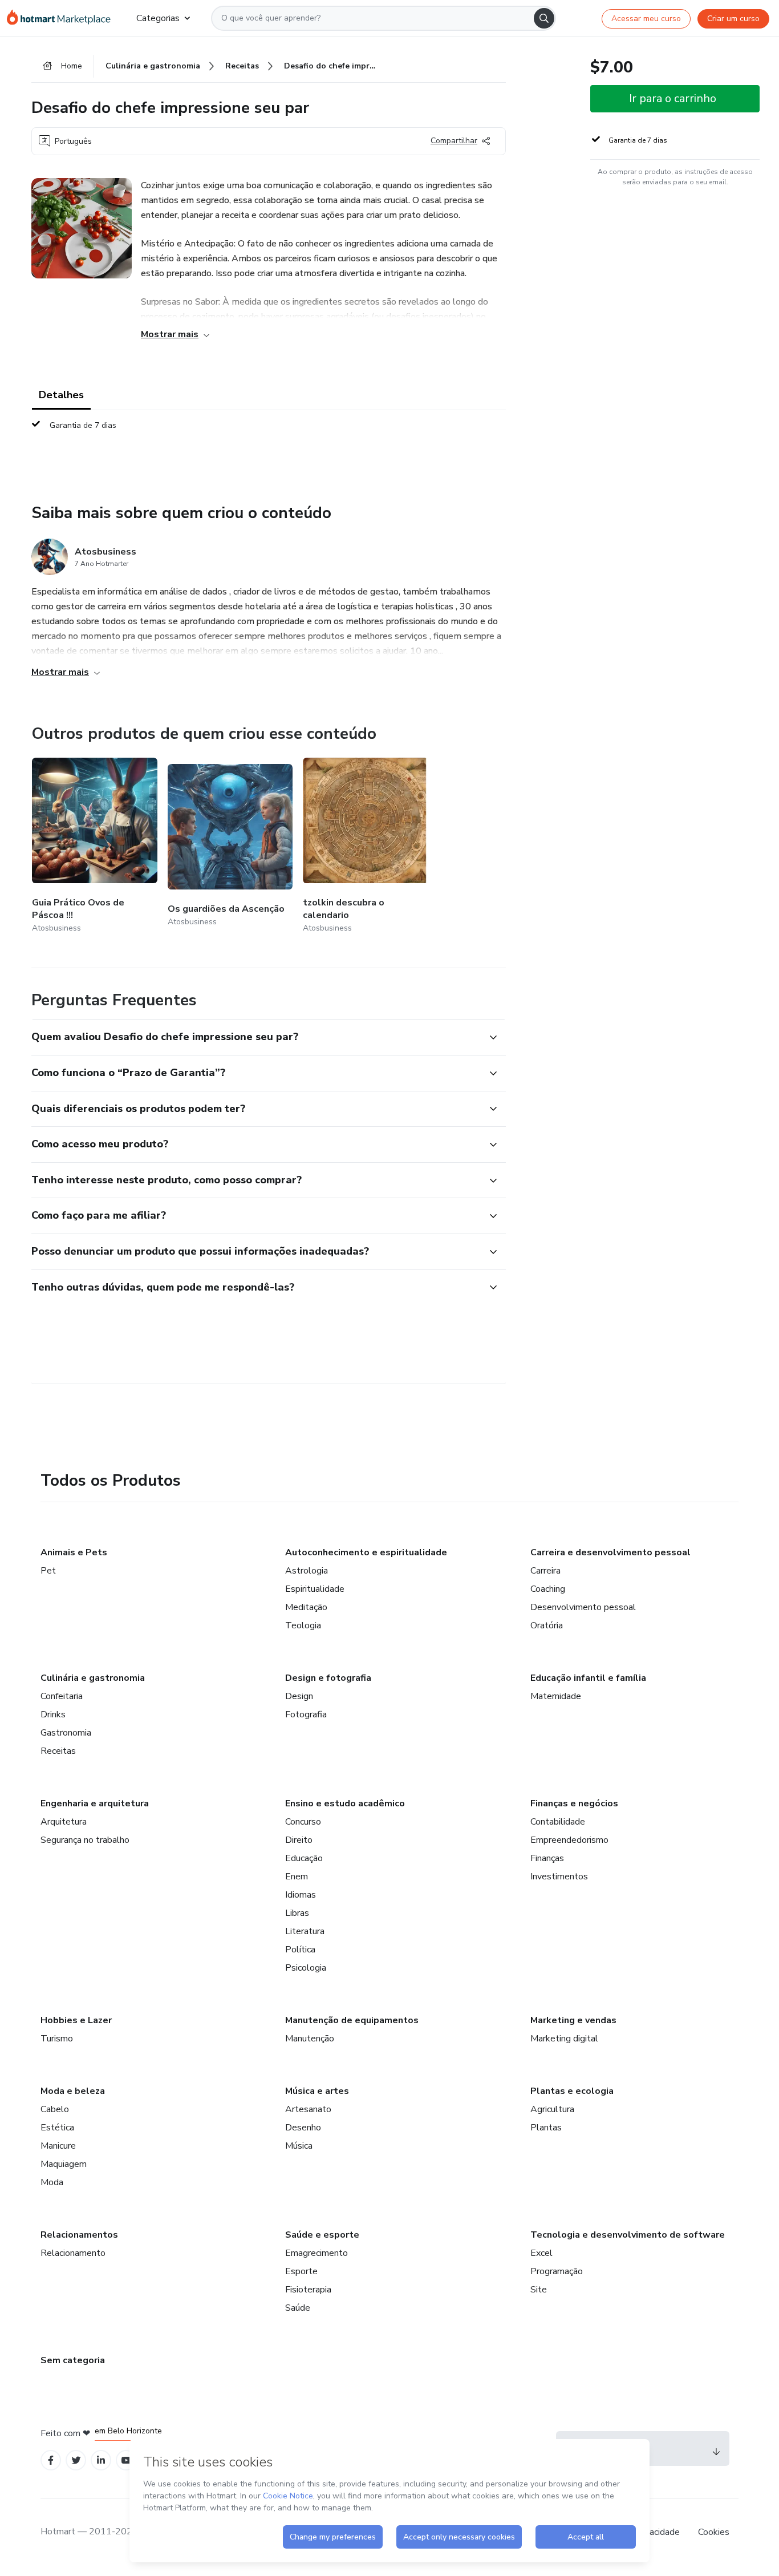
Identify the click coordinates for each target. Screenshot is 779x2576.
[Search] (544, 18)
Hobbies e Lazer (76, 2020)
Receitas (58, 1751)
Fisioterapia (308, 2290)
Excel (541, 2253)
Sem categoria (73, 2360)
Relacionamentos (79, 2235)
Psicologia (306, 1968)
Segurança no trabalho (85, 1840)
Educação (304, 1858)
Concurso (303, 1822)
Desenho (303, 2128)
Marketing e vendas (573, 2020)
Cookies (714, 2532)
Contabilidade (558, 1822)
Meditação (306, 1607)
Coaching (548, 1589)
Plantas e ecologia (572, 2091)
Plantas (546, 2128)
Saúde (298, 2308)
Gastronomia (66, 1733)
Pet (48, 1571)
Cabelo (55, 2109)
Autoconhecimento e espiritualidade (366, 1552)
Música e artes (317, 2091)
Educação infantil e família (588, 1678)
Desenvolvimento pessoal (583, 1607)
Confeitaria (62, 1696)
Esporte (301, 2271)
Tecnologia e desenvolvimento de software (628, 2235)
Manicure (58, 2146)
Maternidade (556, 1696)
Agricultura (552, 2109)
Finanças (547, 1858)
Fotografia (306, 1714)
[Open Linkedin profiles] (101, 2460)
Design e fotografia (328, 1678)
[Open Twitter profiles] (76, 2460)
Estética (57, 2128)
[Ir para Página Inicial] (62, 18)
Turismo (57, 2039)
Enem (297, 1877)
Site (539, 2290)
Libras (297, 1913)
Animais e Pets (74, 1552)
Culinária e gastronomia (93, 1678)
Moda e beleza (73, 2091)
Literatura (305, 1931)
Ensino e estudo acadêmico (345, 1803)
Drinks (53, 1714)
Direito (299, 1840)
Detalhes (61, 395)
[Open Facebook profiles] (51, 2460)
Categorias (158, 18)
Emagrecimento (317, 2253)
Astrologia (307, 1571)
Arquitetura (64, 1822)
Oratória (547, 1625)
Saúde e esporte (322, 2235)
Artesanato (308, 2109)
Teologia (303, 1625)
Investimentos (559, 1877)
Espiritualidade (315, 1589)
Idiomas (301, 1895)
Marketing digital (564, 2039)
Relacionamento (73, 2253)
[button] (256, 1037)
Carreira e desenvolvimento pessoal (610, 1552)
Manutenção (310, 2039)
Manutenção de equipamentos (352, 2020)
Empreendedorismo (569, 1840)
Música (299, 2146)
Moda (52, 2182)
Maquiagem (64, 2164)
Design (299, 1696)
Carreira (545, 1571)
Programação (557, 2271)
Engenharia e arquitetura (95, 1803)
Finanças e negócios (574, 1803)
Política (300, 1950)
